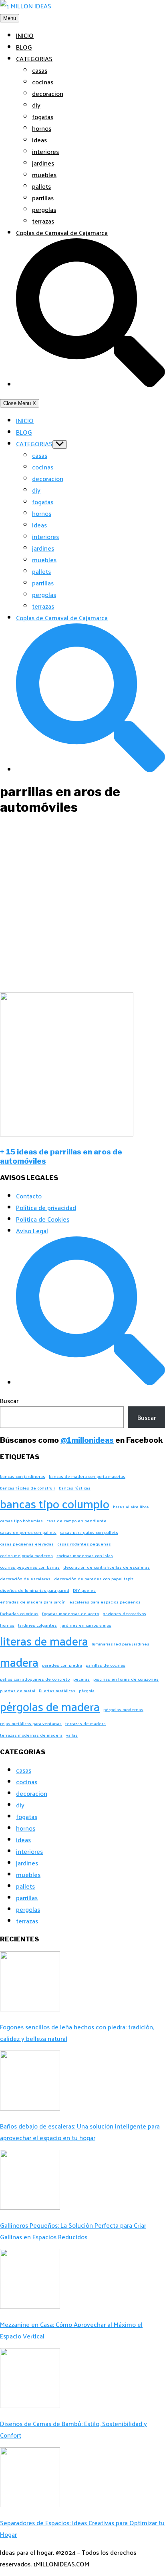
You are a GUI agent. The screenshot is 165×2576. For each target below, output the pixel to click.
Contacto (29, 1196)
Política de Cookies (43, 1219)
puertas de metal (18, 1690)
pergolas (44, 209)
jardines (43, 163)
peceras (81, 1679)
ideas (39, 140)
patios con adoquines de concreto (35, 1679)
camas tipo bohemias (21, 1521)
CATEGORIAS (34, 59)
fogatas (43, 117)
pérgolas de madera (50, 1706)
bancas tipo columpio (55, 1503)
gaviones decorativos (124, 1613)
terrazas (43, 221)
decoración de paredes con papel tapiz (94, 1579)
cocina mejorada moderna (26, 1555)
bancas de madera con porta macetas (87, 1476)
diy (36, 105)
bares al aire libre (131, 1507)
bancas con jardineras (23, 1476)
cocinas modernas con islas (85, 1555)
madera (19, 1662)
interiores (45, 151)
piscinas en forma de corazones (126, 1679)
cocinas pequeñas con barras (30, 1567)
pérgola (87, 1690)
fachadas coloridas (19, 1613)
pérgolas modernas (123, 1709)
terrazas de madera (86, 1723)
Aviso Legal (32, 1231)
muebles (44, 175)
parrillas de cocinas (106, 1665)
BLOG (24, 47)
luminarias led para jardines (121, 1644)
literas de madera (44, 1640)
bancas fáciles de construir (28, 1488)
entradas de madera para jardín (33, 1602)
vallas (72, 1735)
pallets (41, 186)
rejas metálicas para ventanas (31, 1723)
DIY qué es (84, 1590)
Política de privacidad (46, 1207)
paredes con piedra (62, 1665)
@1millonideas (87, 1440)
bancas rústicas (75, 1488)
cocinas (43, 82)
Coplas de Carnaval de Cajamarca (62, 233)
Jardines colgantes (37, 1625)
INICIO (25, 35)
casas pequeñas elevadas (27, 1544)
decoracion (48, 93)
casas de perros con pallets (28, 1532)
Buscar (9, 1401)
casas (40, 70)
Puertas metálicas (57, 1690)
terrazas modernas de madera (31, 1735)
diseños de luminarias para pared (35, 1590)
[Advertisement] (82, 906)
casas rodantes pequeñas (84, 1544)
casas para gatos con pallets (89, 1532)
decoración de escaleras (25, 1579)
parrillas (43, 198)
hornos (42, 128)
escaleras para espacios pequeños (105, 1602)
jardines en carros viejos (86, 1625)
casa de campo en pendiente (76, 1521)
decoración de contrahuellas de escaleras (107, 1567)
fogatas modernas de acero (70, 1613)
